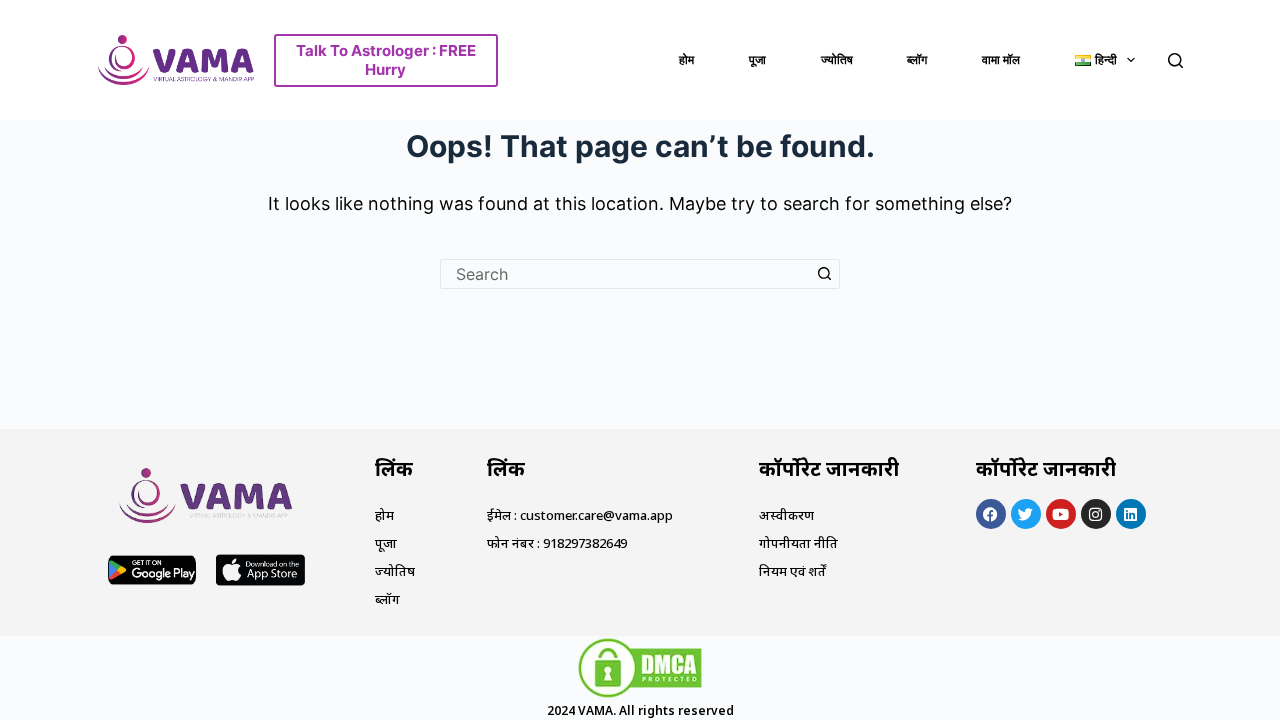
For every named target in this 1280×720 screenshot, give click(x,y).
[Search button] (825, 274)
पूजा (386, 543)
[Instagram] (1096, 514)
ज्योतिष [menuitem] (837, 59)
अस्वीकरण (786, 515)
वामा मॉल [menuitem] (1001, 59)
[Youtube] (1061, 514)
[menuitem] (1105, 60)
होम (384, 515)
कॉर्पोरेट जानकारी (829, 468)
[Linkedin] (1131, 514)
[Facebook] (991, 514)
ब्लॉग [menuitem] (917, 59)
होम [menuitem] (686, 59)
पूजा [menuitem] (757, 59)
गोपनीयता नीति (798, 543)
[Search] (1175, 60)
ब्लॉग (387, 599)
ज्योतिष (395, 571)
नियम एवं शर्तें (792, 571)
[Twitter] (1026, 514)
